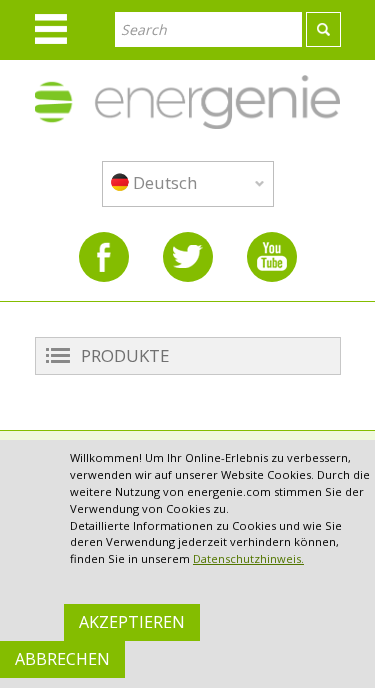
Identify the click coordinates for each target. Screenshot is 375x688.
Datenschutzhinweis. (248, 558)
